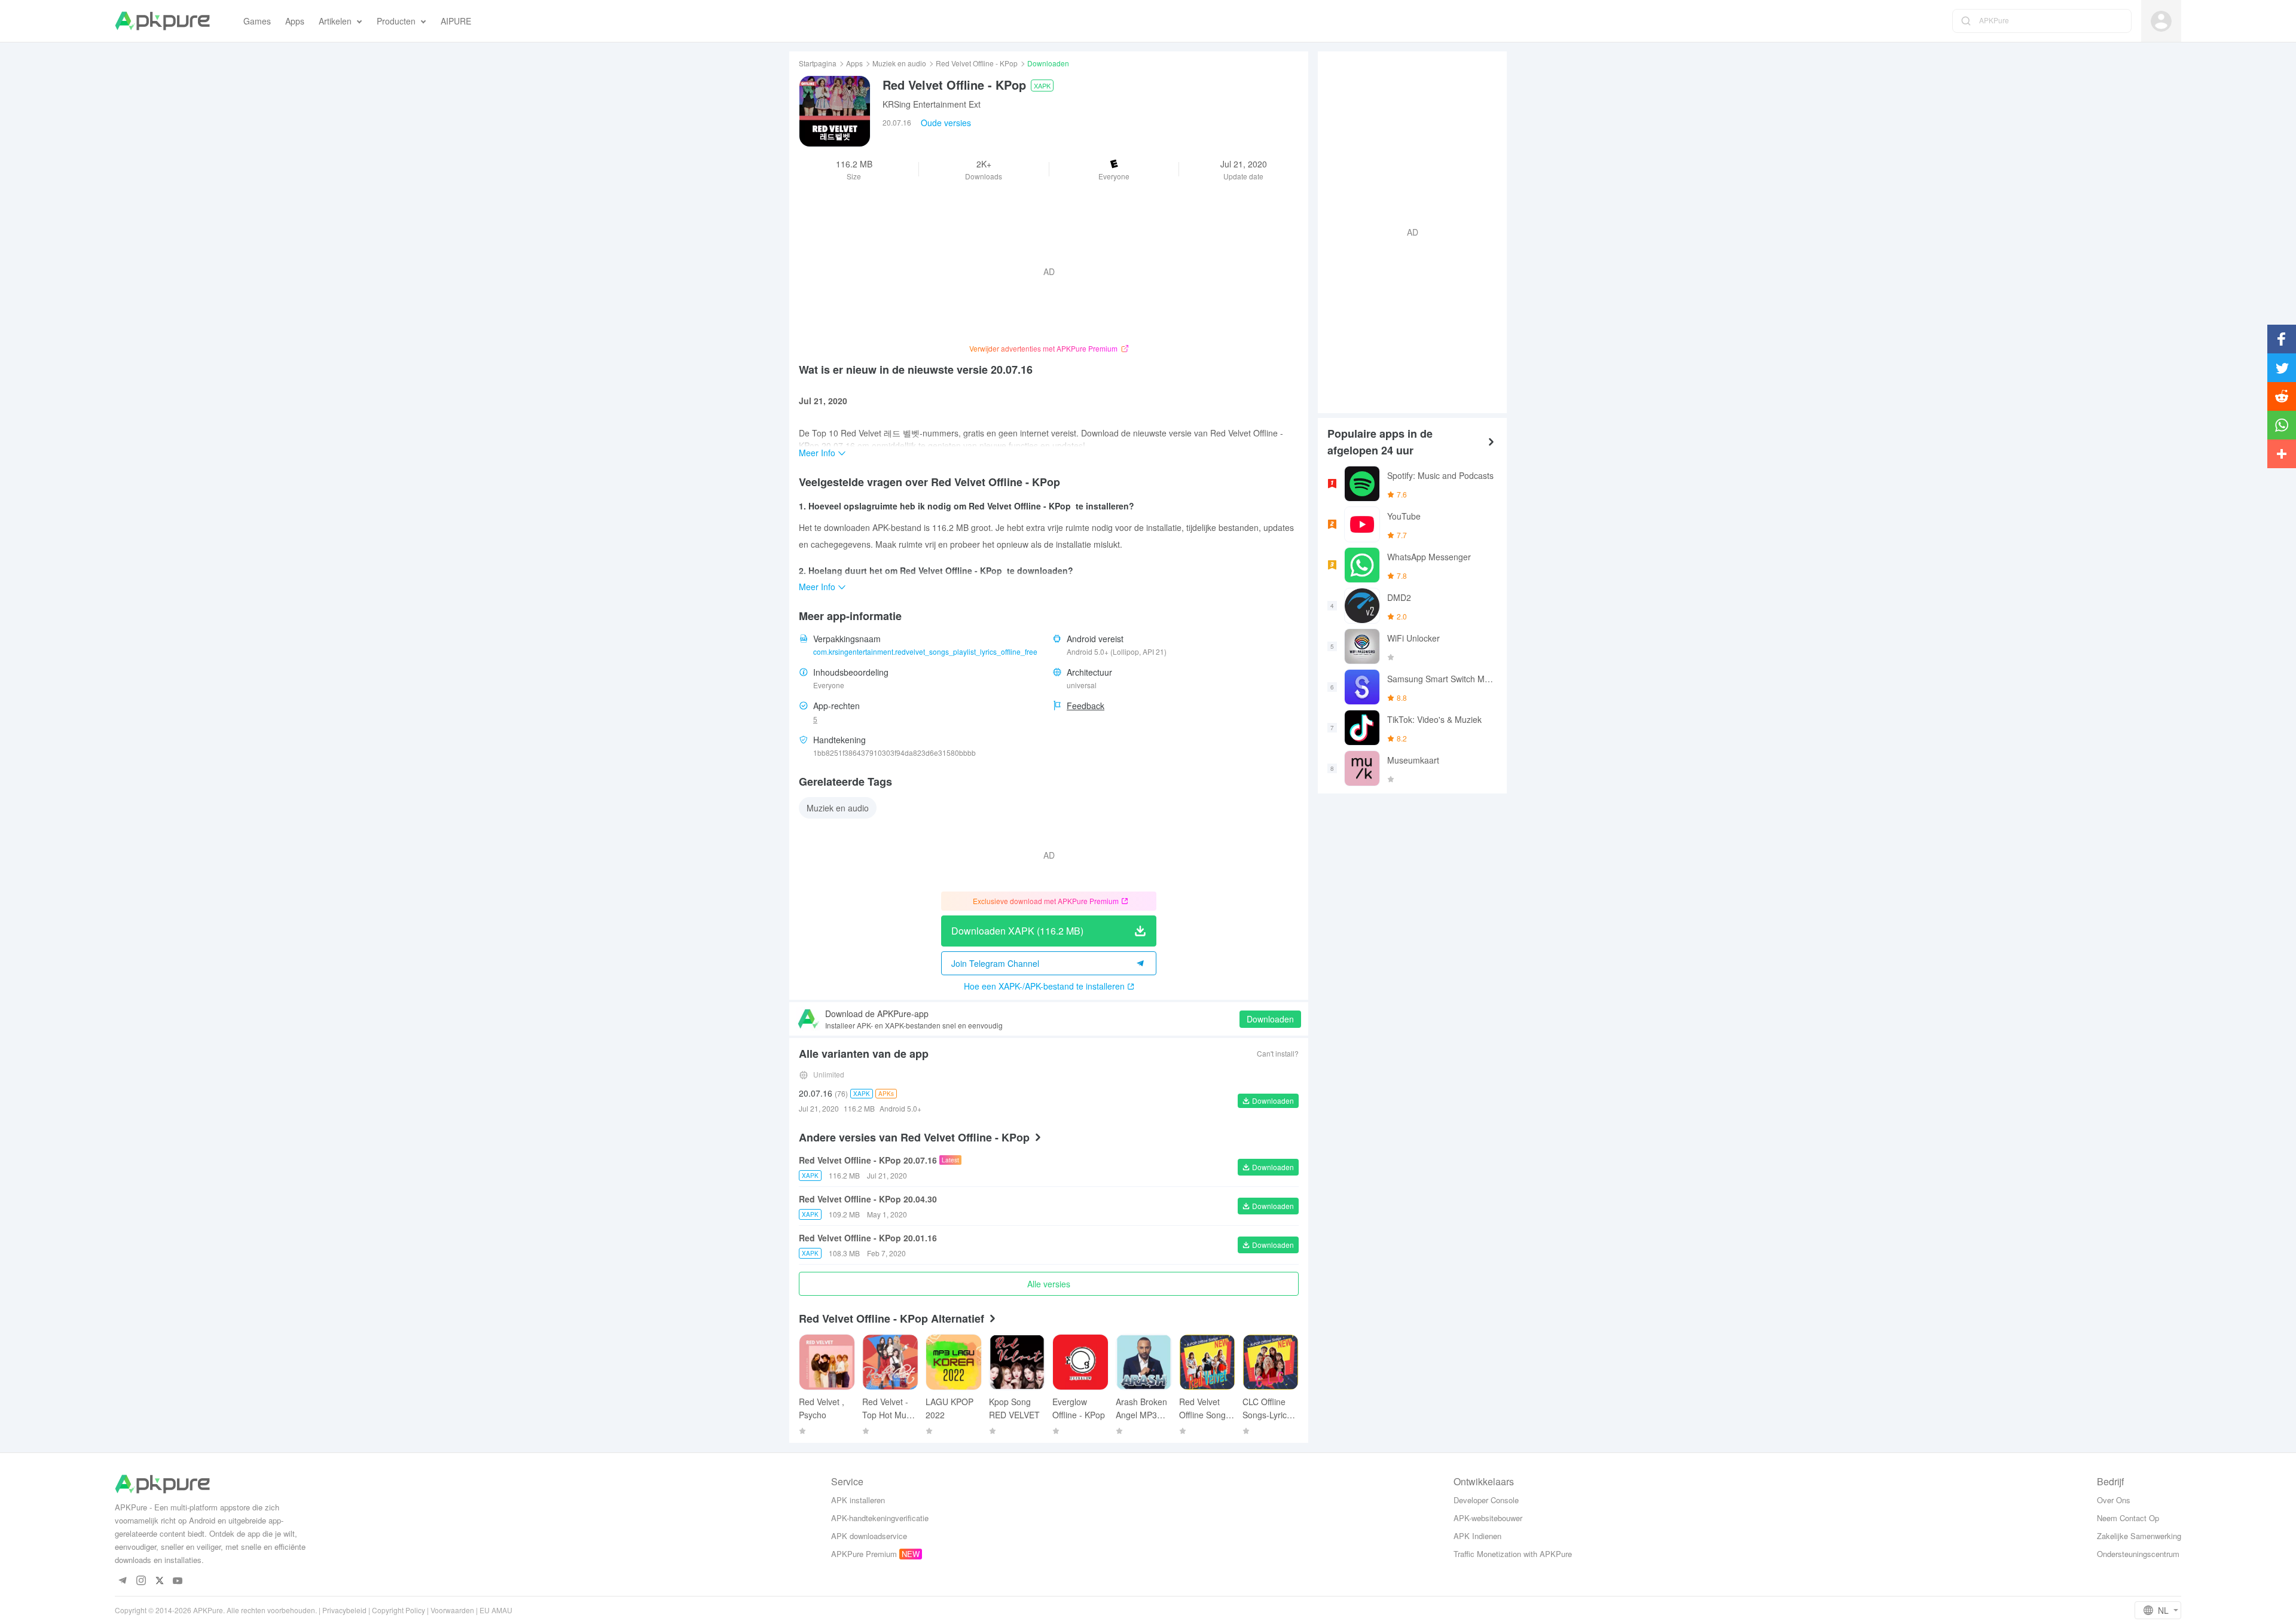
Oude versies (946, 123)
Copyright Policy (399, 1610)
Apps (854, 63)
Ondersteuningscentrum (2138, 1554)
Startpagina (818, 63)
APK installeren (858, 1500)
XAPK (1042, 86)
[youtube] (178, 1581)
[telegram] (122, 1581)
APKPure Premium (864, 1554)
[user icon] (2161, 21)
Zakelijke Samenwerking (2139, 1536)
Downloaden (1270, 1019)
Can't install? (1278, 1053)
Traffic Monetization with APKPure (1513, 1554)
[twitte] (159, 1581)
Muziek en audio (899, 63)
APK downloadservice (869, 1536)
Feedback (1086, 706)
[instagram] (141, 1581)
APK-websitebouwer (1488, 1518)
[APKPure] (162, 21)
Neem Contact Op (2128, 1518)
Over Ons (2114, 1500)
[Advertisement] (1407, 231)
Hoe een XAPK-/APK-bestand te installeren (1044, 986)
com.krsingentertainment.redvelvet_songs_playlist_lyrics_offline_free (925, 651)
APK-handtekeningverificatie (880, 1518)
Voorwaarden (452, 1610)
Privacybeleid (344, 1610)
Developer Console (1486, 1500)
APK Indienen (1477, 1536)
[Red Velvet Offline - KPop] (835, 111)
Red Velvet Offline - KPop (977, 63)
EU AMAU (496, 1610)
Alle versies (1049, 1284)
